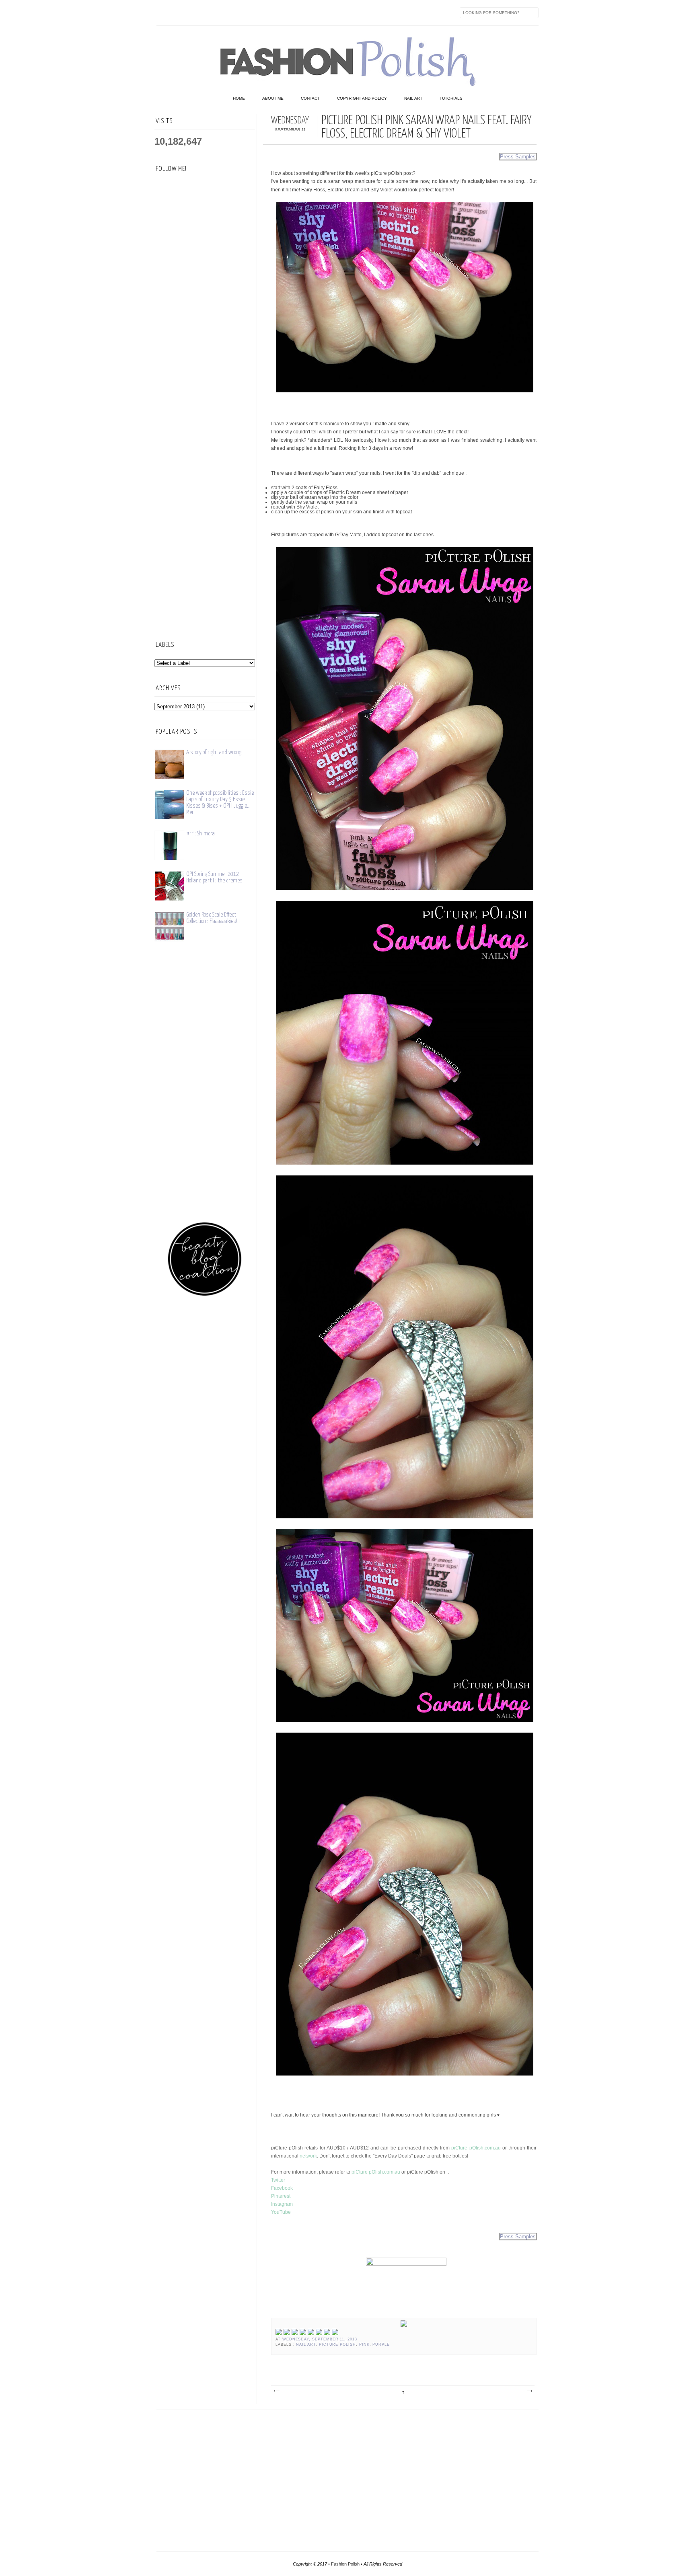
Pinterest (281, 2196)
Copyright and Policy (362, 98)
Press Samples (518, 157)
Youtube (230, 12)
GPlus (247, 12)
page (420, 2156)
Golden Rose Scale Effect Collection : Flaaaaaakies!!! (213, 918)
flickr (197, 12)
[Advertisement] (205, 501)
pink (364, 2344)
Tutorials (451, 98)
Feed (298, 12)
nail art (306, 2344)
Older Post (529, 2391)
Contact (310, 98)
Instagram (214, 12)
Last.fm (264, 12)
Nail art (413, 98)
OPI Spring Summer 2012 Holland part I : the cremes (214, 877)
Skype (281, 12)
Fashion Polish (345, 2564)
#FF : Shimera (200, 834)
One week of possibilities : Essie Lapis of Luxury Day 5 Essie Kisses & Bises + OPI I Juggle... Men (220, 803)
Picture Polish (337, 2344)
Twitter (180, 12)
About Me (273, 98)
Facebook (163, 12)
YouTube (281, 2212)
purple (381, 2344)
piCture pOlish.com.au (476, 2148)
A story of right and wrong (214, 752)
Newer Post (276, 2391)
